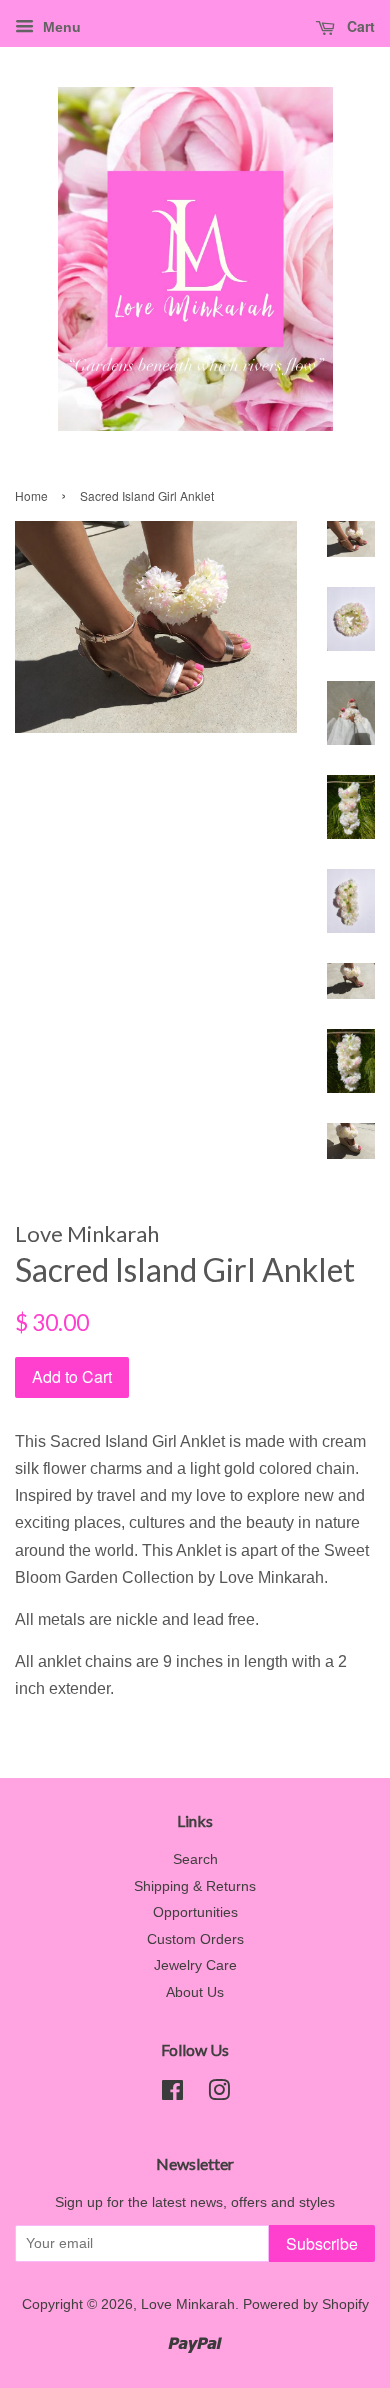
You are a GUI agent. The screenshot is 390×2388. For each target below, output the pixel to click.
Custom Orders (195, 1939)
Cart (359, 26)
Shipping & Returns (195, 1886)
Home (31, 495)
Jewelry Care (195, 1965)
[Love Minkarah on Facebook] (172, 2094)
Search (195, 1859)
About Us (195, 1992)
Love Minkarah (188, 2304)
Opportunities (195, 1912)
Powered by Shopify (306, 2304)
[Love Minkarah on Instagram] (219, 2094)
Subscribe (322, 2243)
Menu (60, 27)
